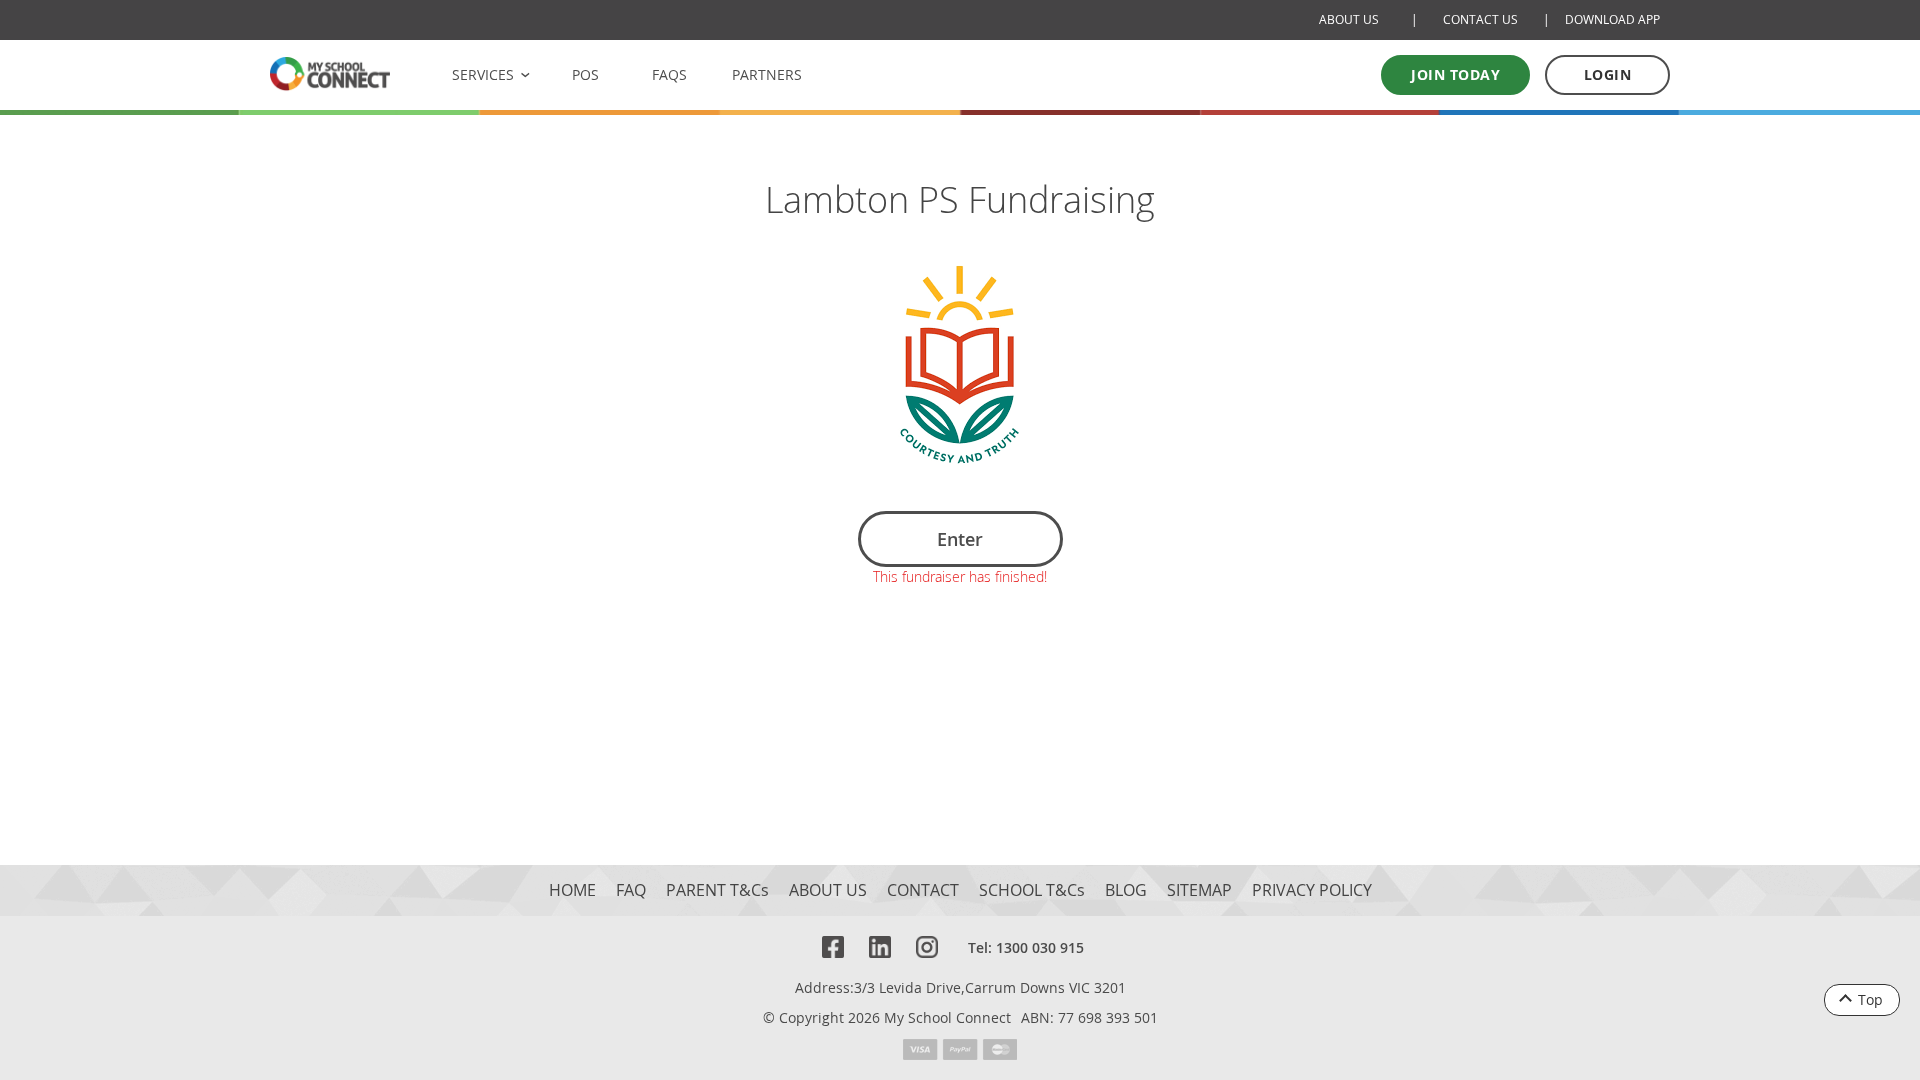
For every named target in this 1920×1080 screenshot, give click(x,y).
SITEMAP (1199, 890)
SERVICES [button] (483, 74)
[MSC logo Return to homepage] (330, 73)
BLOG (1126, 890)
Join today (1455, 74)
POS (585, 74)
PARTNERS (767, 74)
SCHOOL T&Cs (1032, 890)
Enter (960, 539)
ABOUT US (1349, 19)
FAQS (669, 74)
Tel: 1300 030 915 (1026, 947)
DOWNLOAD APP (1612, 19)
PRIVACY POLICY (1312, 890)
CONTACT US (1480, 19)
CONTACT (923, 890)
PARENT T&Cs (717, 890)
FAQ (631, 890)
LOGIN (1608, 74)
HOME (572, 890)
